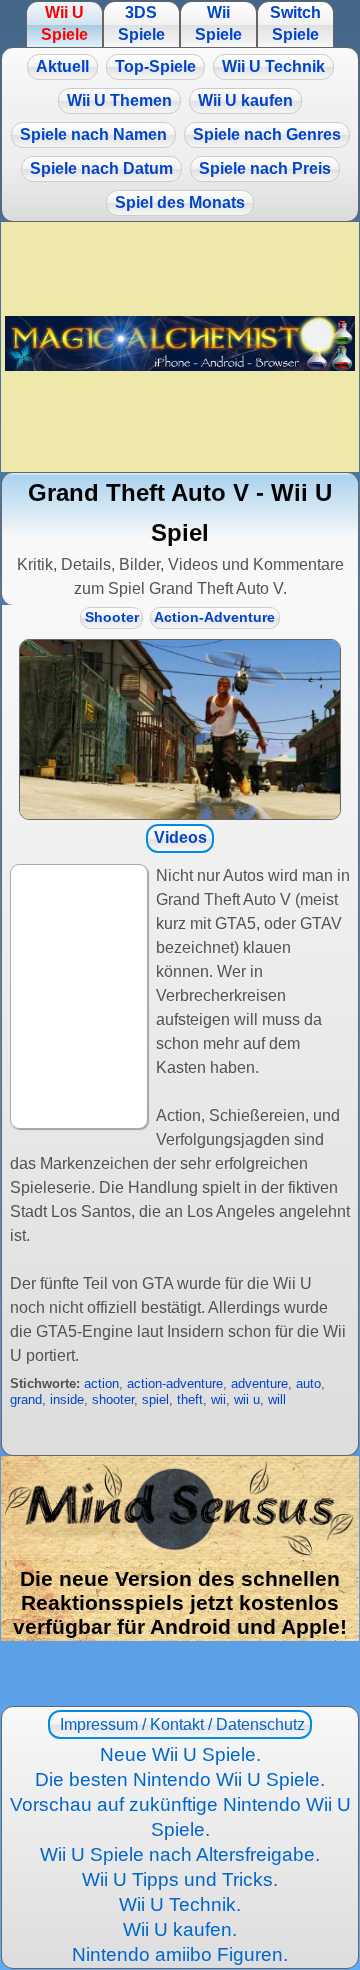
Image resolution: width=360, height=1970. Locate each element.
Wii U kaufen (245, 100)
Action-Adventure (214, 617)
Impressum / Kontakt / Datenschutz (180, 1724)
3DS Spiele (141, 23)
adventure (259, 1383)
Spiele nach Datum (101, 168)
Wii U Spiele (64, 23)
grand (26, 1399)
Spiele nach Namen (93, 134)
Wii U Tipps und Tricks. (180, 1879)
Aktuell (62, 66)
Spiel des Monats (180, 202)
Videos (180, 837)
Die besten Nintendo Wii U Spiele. (180, 1779)
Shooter (112, 617)
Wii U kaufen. (180, 1929)
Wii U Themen (119, 100)
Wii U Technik (273, 66)
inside (67, 1399)
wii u (247, 1399)
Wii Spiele (218, 23)
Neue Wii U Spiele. (180, 1754)
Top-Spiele (155, 66)
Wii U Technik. (180, 1904)
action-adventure (175, 1383)
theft (190, 1399)
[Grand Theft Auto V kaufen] (180, 730)
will (277, 1399)
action (101, 1383)
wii (218, 1399)
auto (308, 1383)
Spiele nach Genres (267, 134)
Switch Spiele (295, 23)
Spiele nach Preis (265, 168)
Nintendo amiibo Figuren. (180, 1954)
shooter (113, 1399)
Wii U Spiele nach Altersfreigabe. (180, 1854)
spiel (155, 1399)
